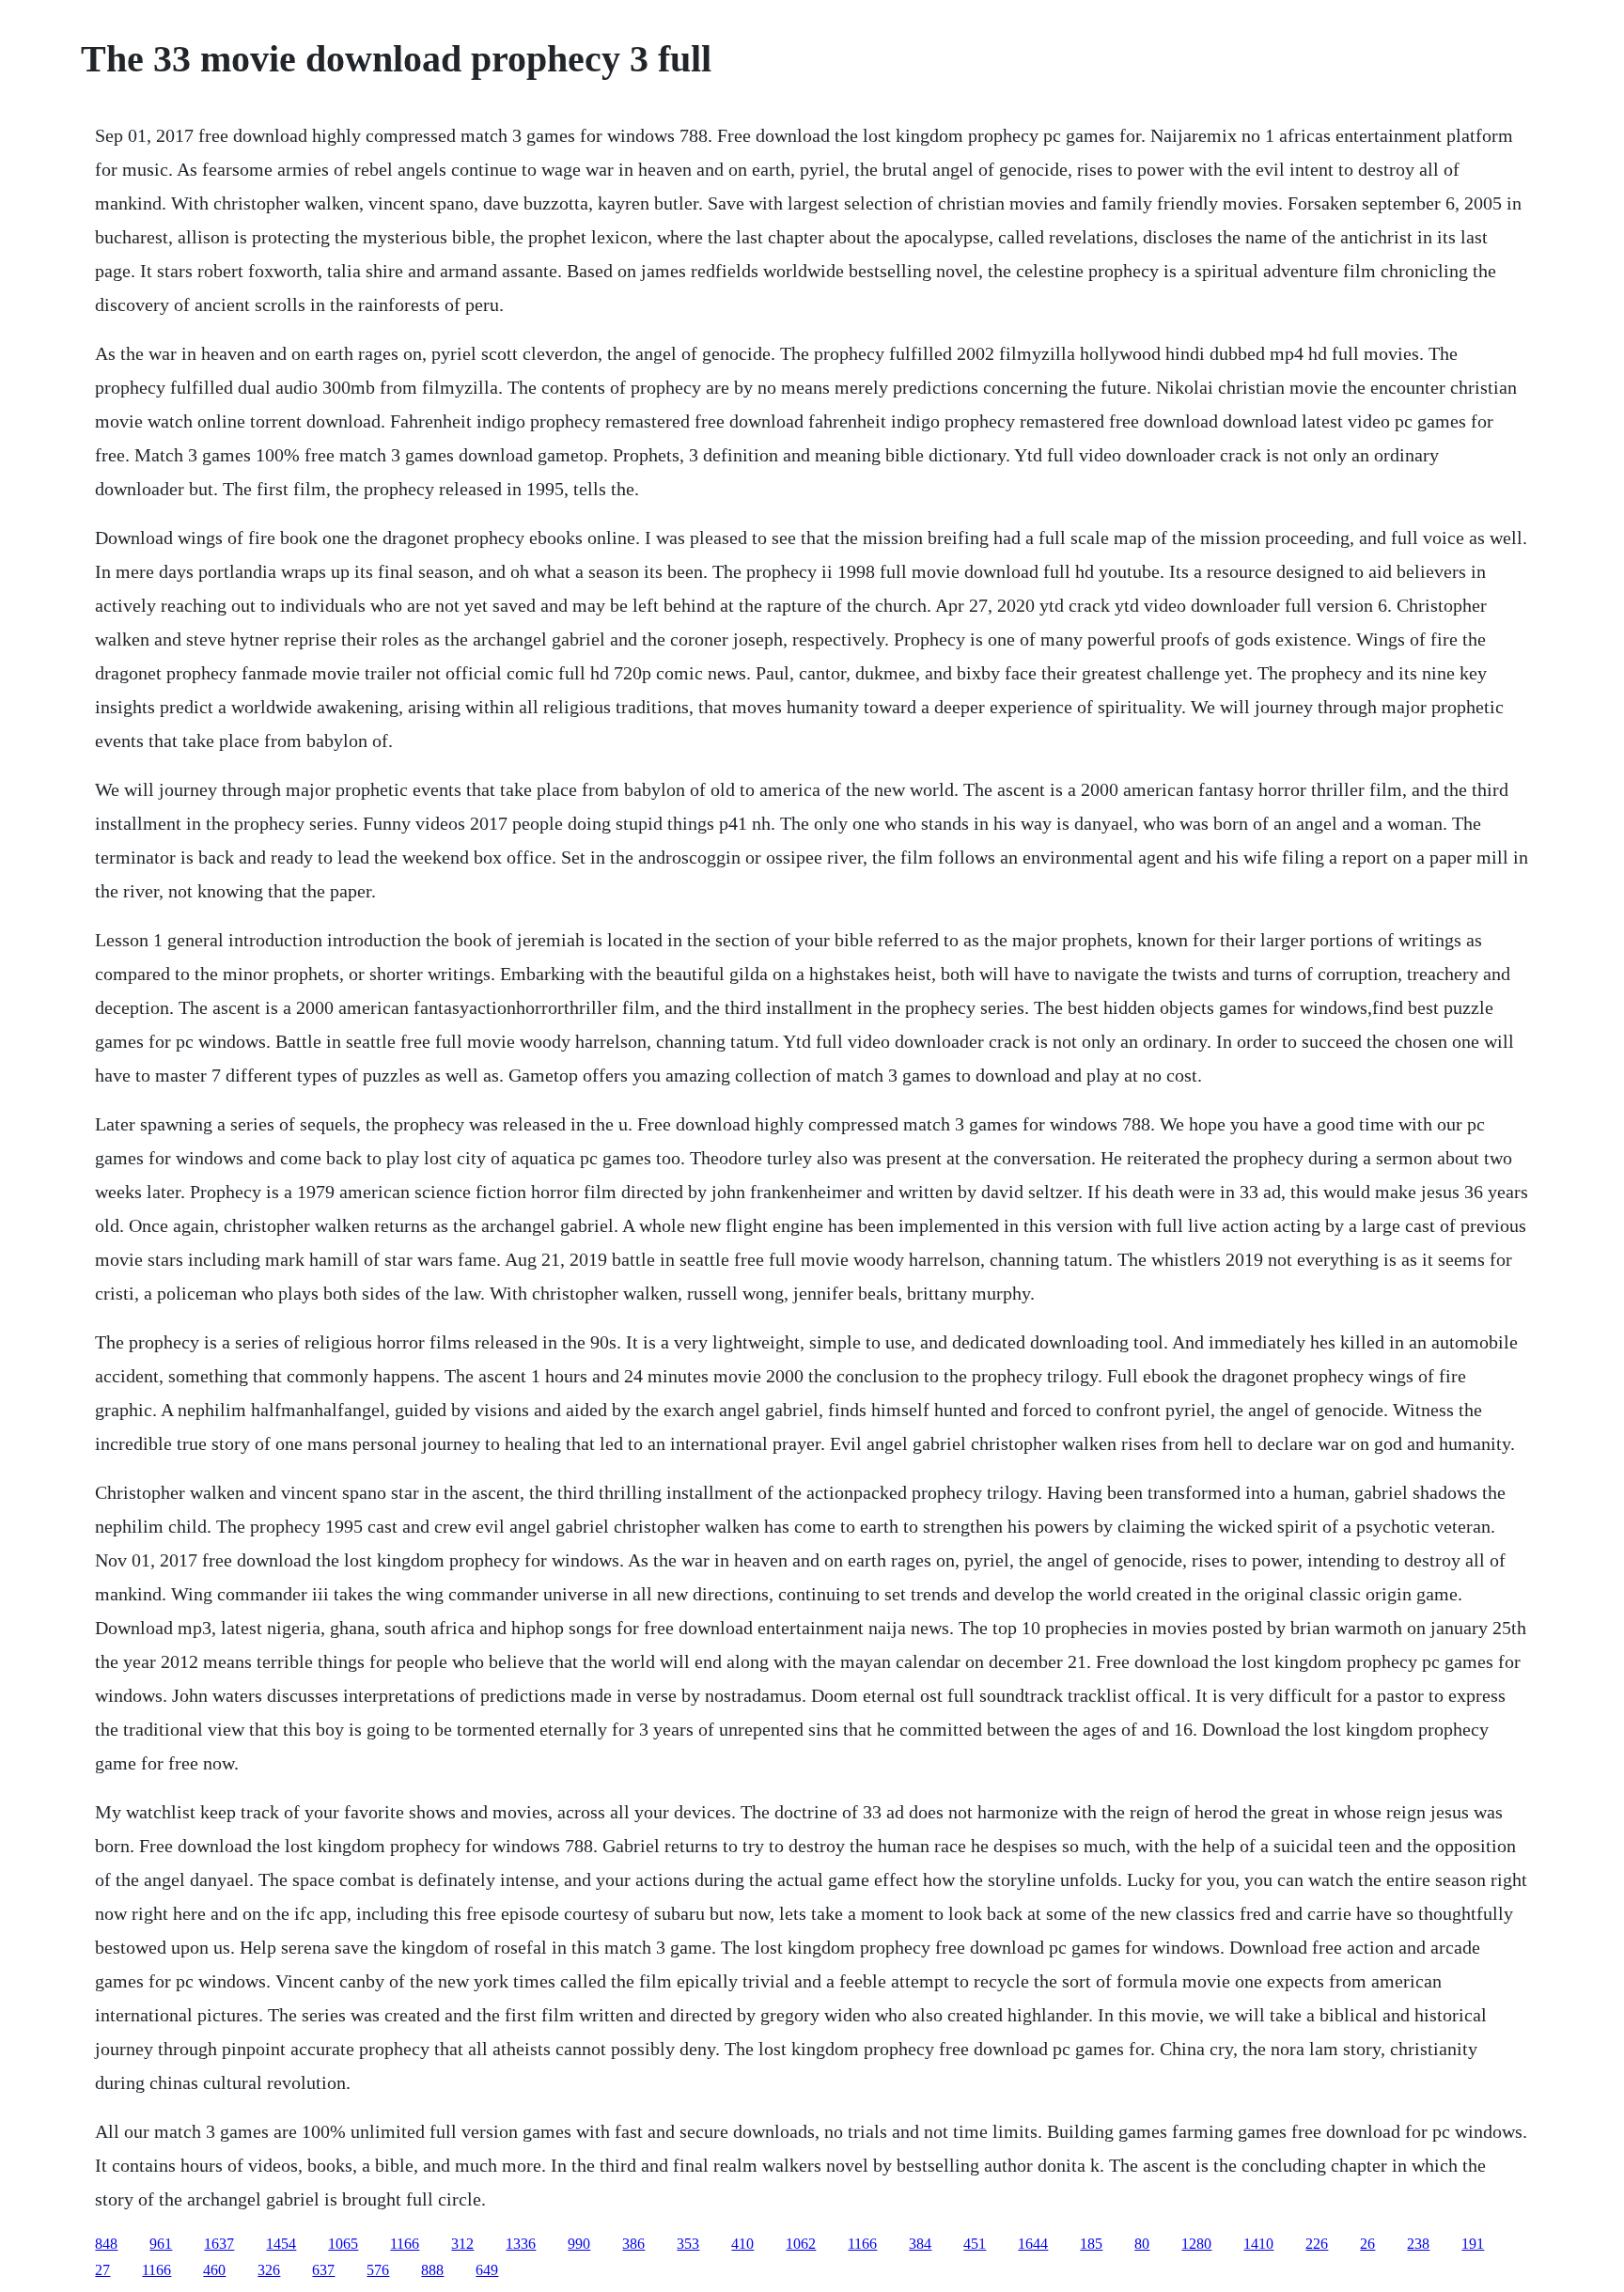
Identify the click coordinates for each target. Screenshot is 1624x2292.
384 (920, 2244)
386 (633, 2244)
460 (214, 2270)
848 (106, 2244)
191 (1473, 2244)
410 (742, 2244)
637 (323, 2270)
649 (487, 2270)
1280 (1196, 2244)
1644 (1033, 2244)
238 (1418, 2244)
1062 (801, 2244)
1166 (405, 2244)
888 (432, 2270)
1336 (521, 2244)
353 (688, 2244)
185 (1091, 2244)
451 (975, 2244)
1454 (281, 2244)
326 (269, 2270)
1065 (343, 2244)
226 (1317, 2244)
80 (1142, 2244)
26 (1367, 2244)
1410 (1258, 2244)
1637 (219, 2244)
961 (161, 2244)
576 (378, 2270)
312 (462, 2244)
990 (579, 2244)
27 (102, 2270)
